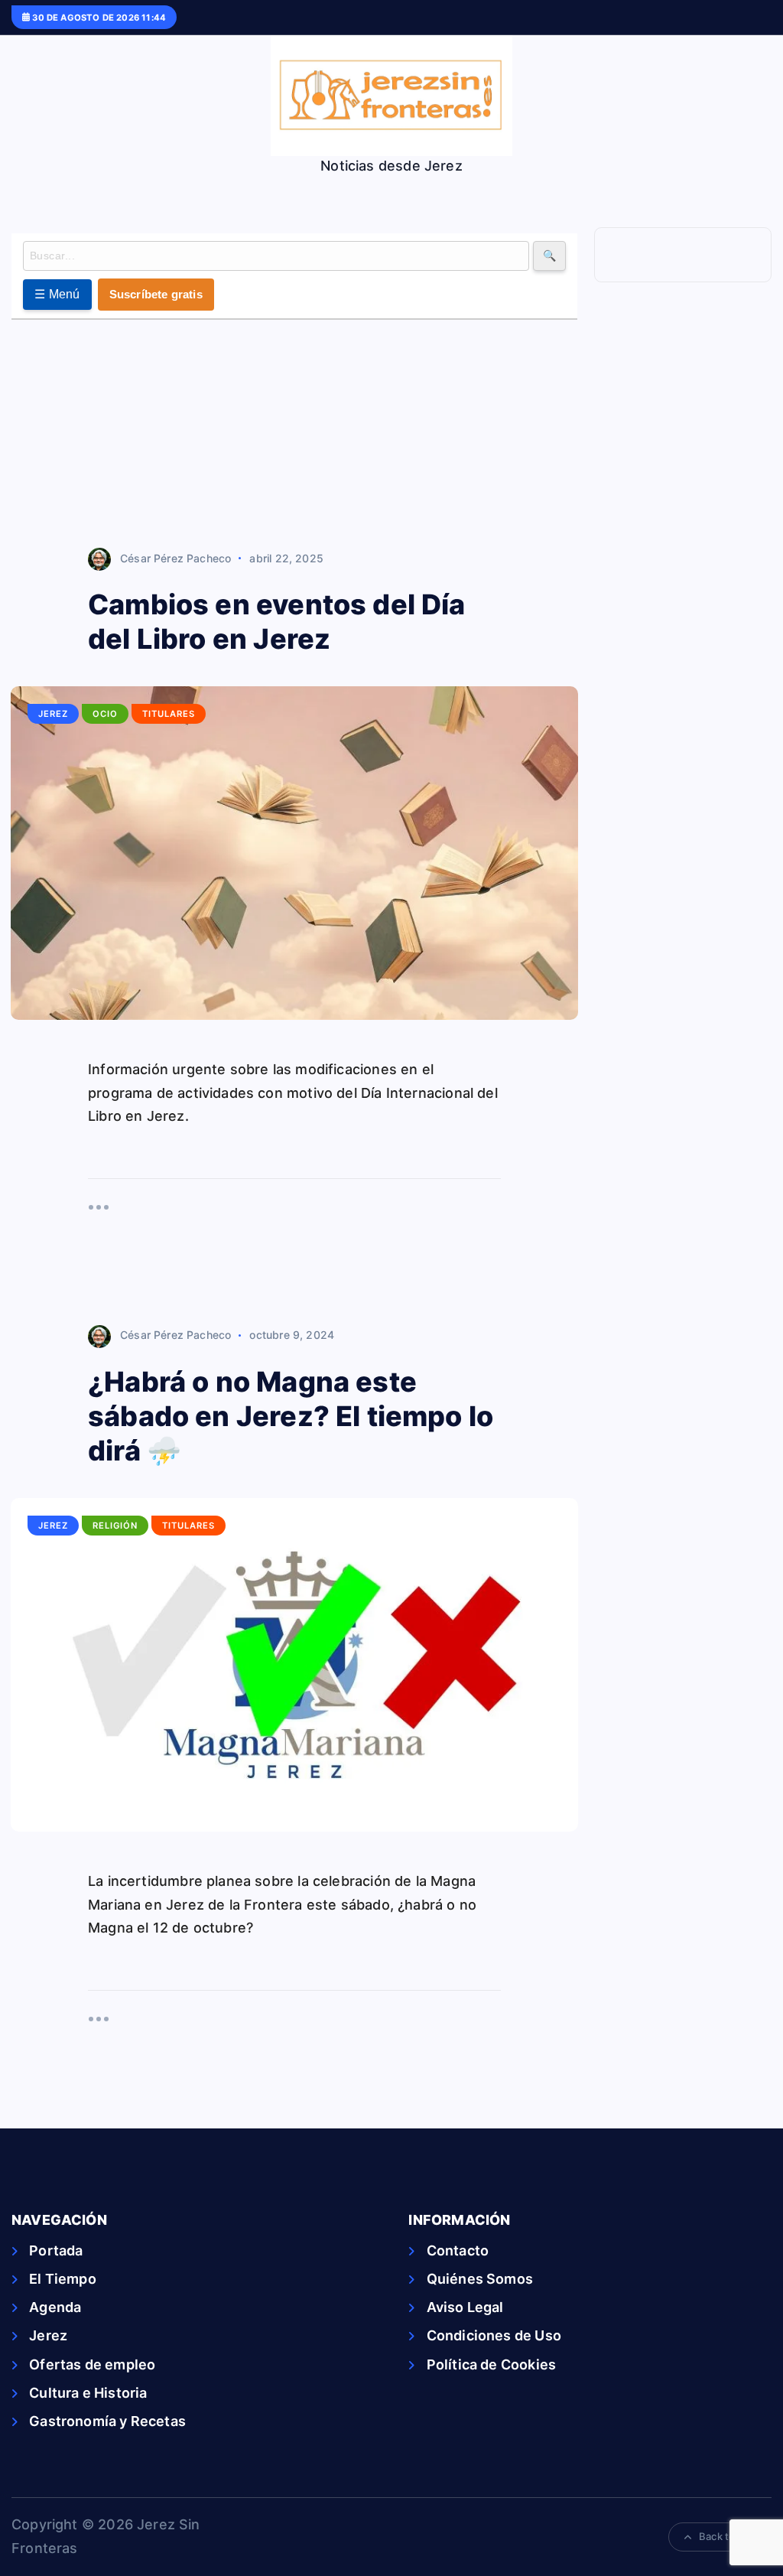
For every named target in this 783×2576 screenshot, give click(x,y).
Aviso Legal (465, 2307)
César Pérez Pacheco (175, 558)
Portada (56, 2250)
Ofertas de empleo (92, 2364)
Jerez (53, 714)
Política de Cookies (491, 2364)
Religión (115, 1526)
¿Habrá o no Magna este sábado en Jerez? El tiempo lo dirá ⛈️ (291, 1416)
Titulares (169, 714)
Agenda (55, 2307)
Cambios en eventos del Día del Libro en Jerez (277, 622)
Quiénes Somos (480, 2279)
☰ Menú (57, 294)
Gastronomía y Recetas (107, 2421)
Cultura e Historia (88, 2393)
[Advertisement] (294, 435)
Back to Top (727, 2536)
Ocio (105, 714)
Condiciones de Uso (494, 2335)
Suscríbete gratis (156, 294)
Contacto (458, 2250)
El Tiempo (63, 2279)
